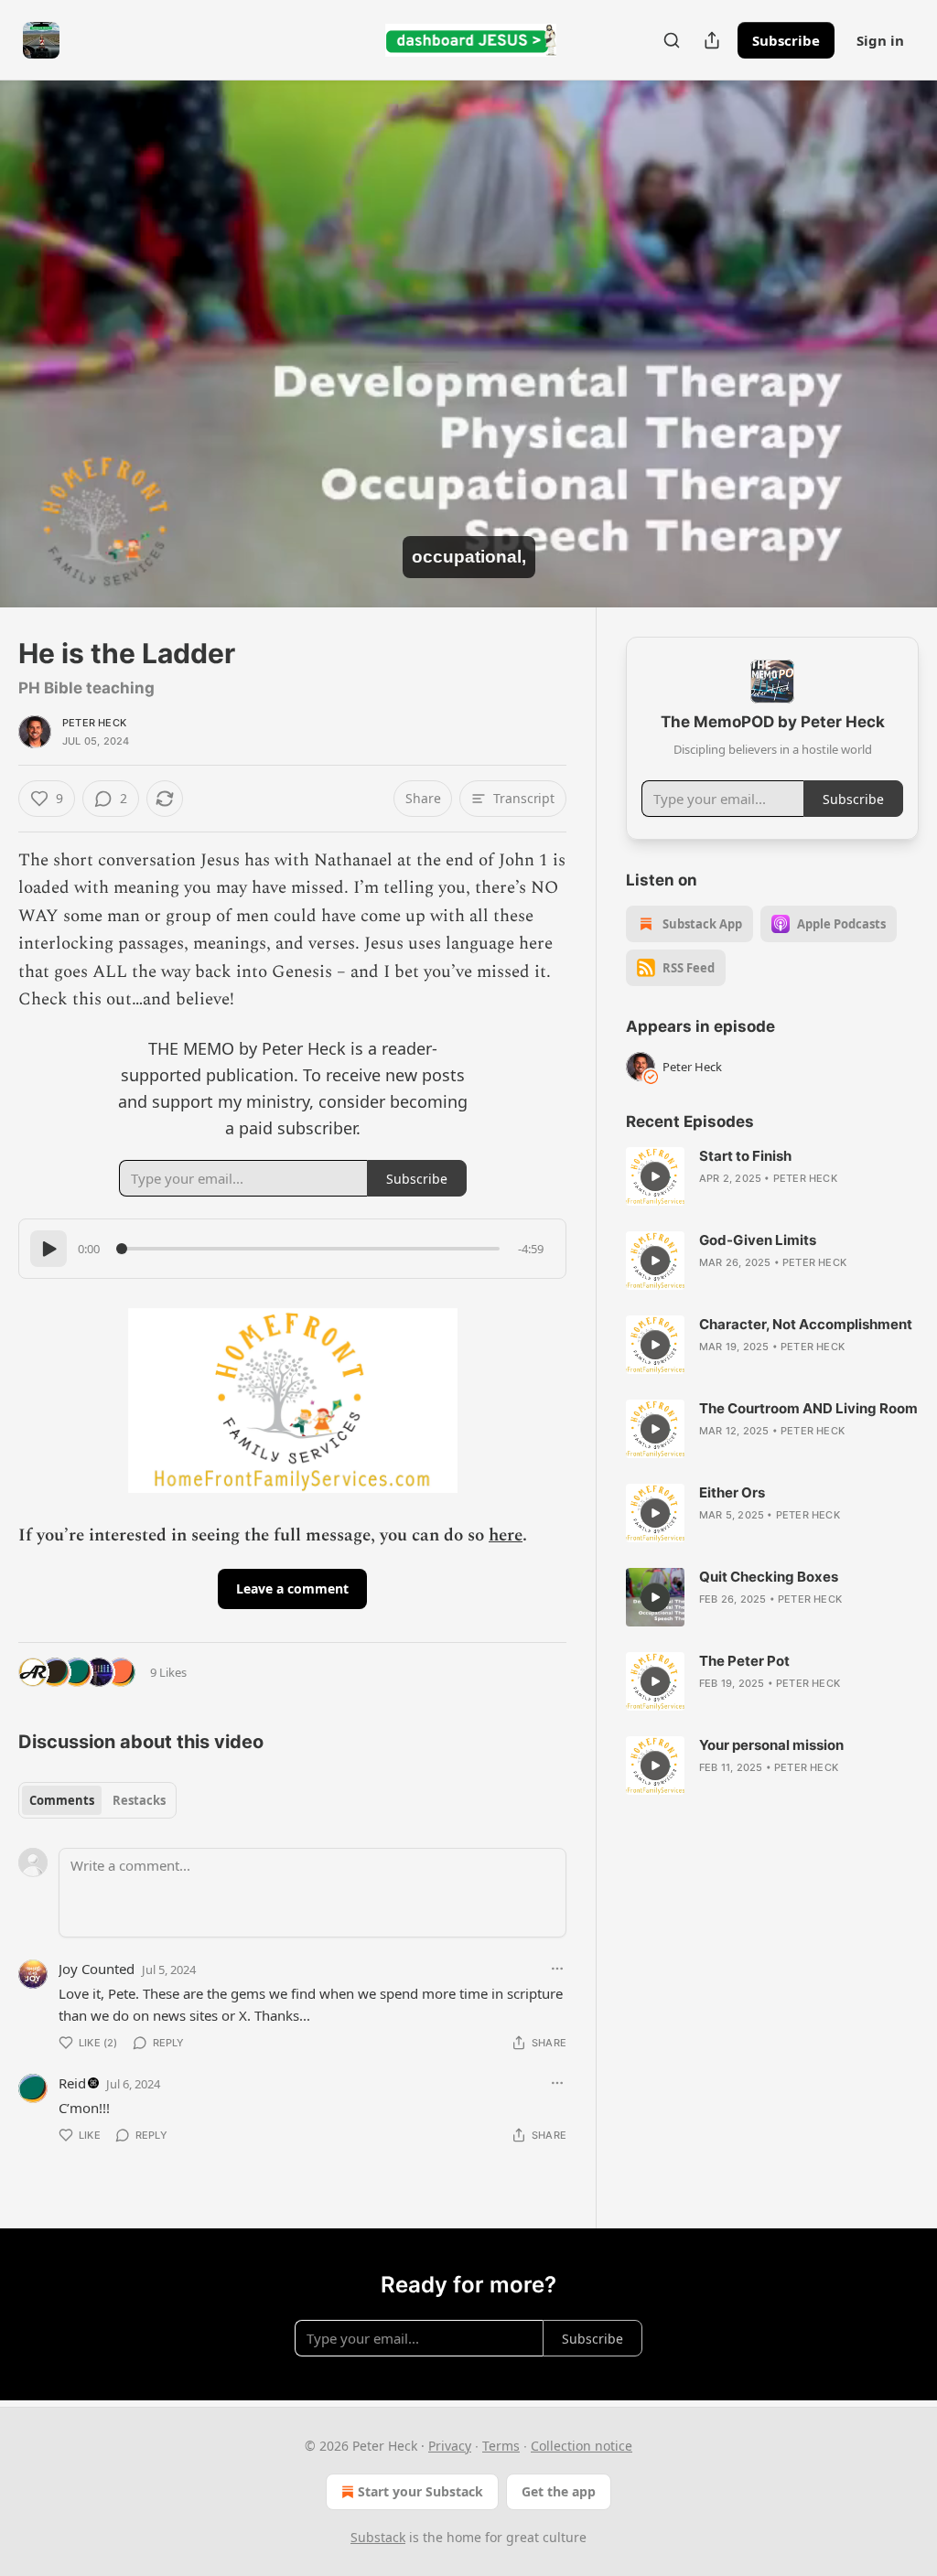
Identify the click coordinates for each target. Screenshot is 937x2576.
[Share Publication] (712, 40)
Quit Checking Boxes (769, 1577)
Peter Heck (94, 723)
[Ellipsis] (557, 1969)
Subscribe (786, 40)
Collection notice (582, 2446)
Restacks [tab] (139, 1800)
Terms (501, 2446)
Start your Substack (420, 2491)
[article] (772, 1176)
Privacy (450, 2446)
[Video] (37, 324)
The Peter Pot (744, 1661)
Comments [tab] (62, 1800)
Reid (72, 2083)
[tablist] (97, 1800)
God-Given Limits (758, 1240)
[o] (655, 1176)
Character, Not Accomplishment (806, 1324)
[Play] (48, 1249)
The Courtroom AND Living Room (808, 1408)
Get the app (559, 2491)
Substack (378, 2537)
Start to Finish (745, 1156)
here (506, 1535)
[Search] (672, 40)
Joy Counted (97, 1969)
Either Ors (732, 1492)
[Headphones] (37, 364)
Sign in (880, 40)
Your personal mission (771, 1745)
